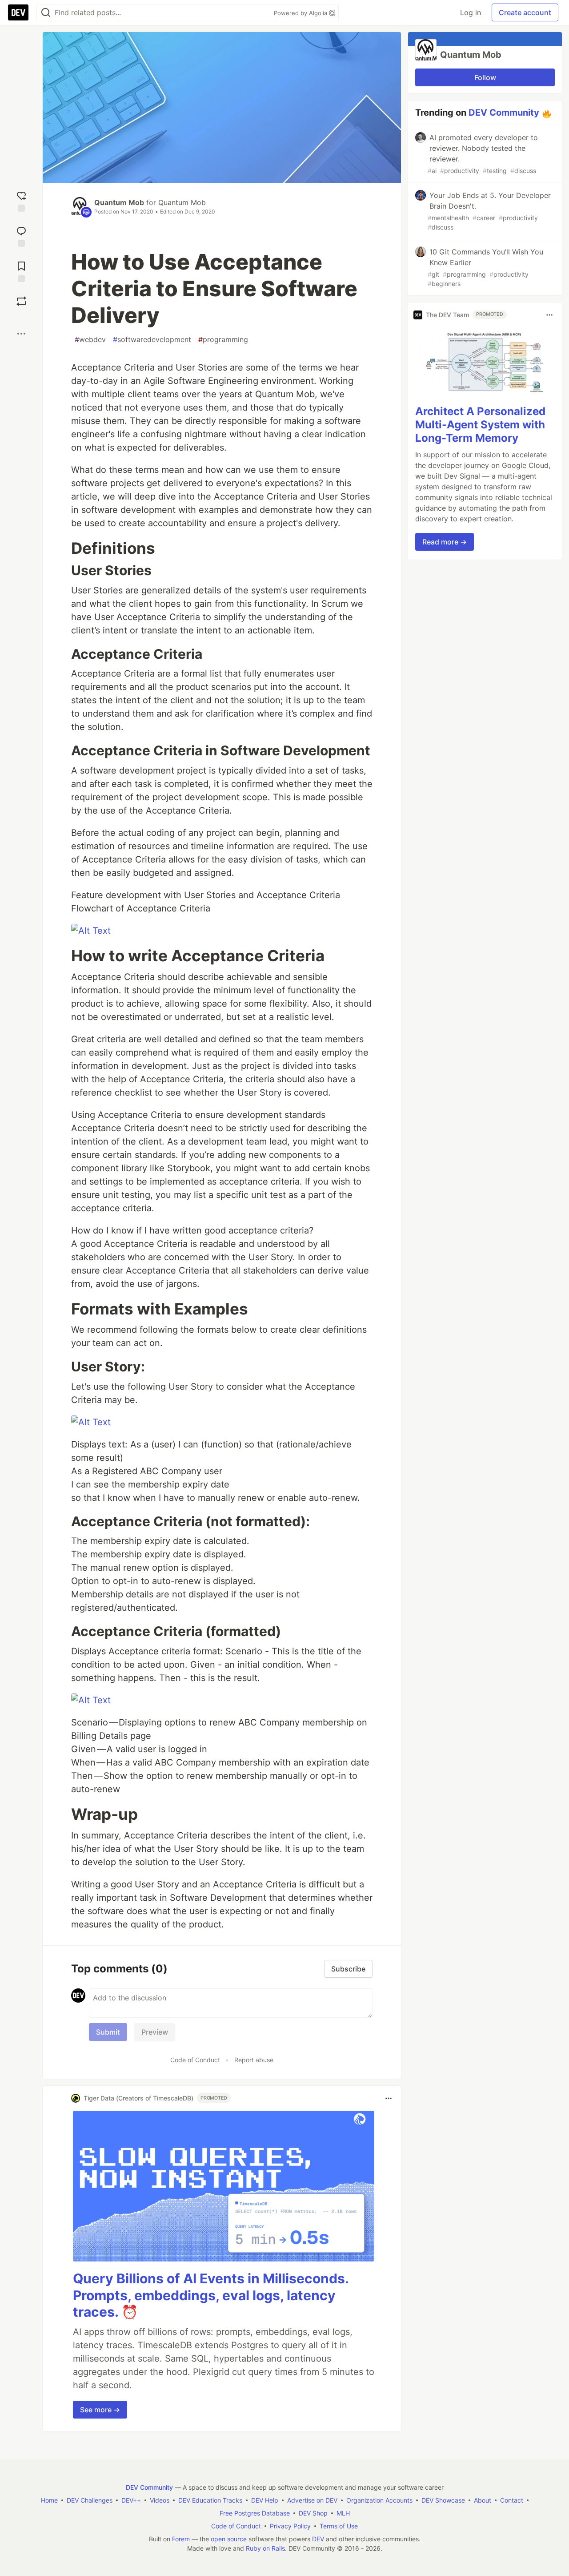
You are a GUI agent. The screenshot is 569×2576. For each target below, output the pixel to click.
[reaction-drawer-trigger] (21, 200)
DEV (318, 2539)
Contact (512, 2500)
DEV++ (131, 2500)
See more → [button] (100, 2410)
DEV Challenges (90, 2500)
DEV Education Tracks (210, 2500)
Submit (108, 2032)
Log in (471, 12)
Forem (181, 2539)
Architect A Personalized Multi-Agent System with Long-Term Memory (480, 425)
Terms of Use (339, 2526)
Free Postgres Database (255, 2513)
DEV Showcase (443, 2500)
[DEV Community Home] (18, 12)
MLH (343, 2513)
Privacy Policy (290, 2526)
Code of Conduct (195, 2060)
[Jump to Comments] (21, 236)
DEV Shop (313, 2513)
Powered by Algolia (301, 13)
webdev (90, 339)
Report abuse (254, 2060)
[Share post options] (21, 334)
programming (223, 339)
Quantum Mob (119, 202)
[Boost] (21, 301)
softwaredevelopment (152, 339)
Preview (155, 2032)
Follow (485, 77)
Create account (525, 12)
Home (49, 2500)
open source (229, 2539)
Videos (160, 2500)
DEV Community (504, 113)
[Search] (46, 13)
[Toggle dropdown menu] (389, 2098)
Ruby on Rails (265, 2548)
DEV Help (265, 2500)
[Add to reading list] (21, 271)
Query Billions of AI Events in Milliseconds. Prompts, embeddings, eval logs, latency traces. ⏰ (211, 2295)
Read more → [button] (445, 542)
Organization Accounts (379, 2500)
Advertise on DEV (312, 2500)
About (483, 2500)
